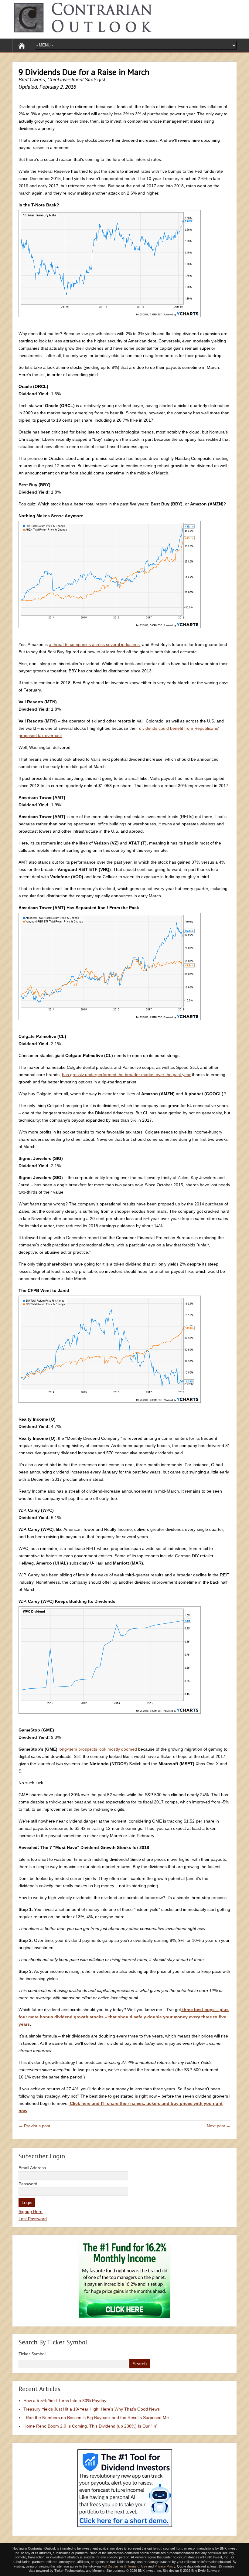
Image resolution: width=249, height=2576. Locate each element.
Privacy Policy (165, 2566)
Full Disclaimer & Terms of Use (124, 2566)
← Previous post (34, 2126)
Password (28, 2184)
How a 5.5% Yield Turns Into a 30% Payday (65, 2401)
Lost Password (33, 2219)
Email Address (32, 2168)
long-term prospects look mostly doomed (98, 1749)
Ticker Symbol (32, 2354)
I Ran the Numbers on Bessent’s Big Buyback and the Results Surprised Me (96, 2418)
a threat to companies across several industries (94, 644)
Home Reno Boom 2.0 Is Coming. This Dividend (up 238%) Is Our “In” (90, 2426)
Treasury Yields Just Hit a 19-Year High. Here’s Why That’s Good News (92, 2409)
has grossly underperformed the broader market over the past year (126, 1075)
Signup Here (31, 2211)
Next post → (219, 2126)
